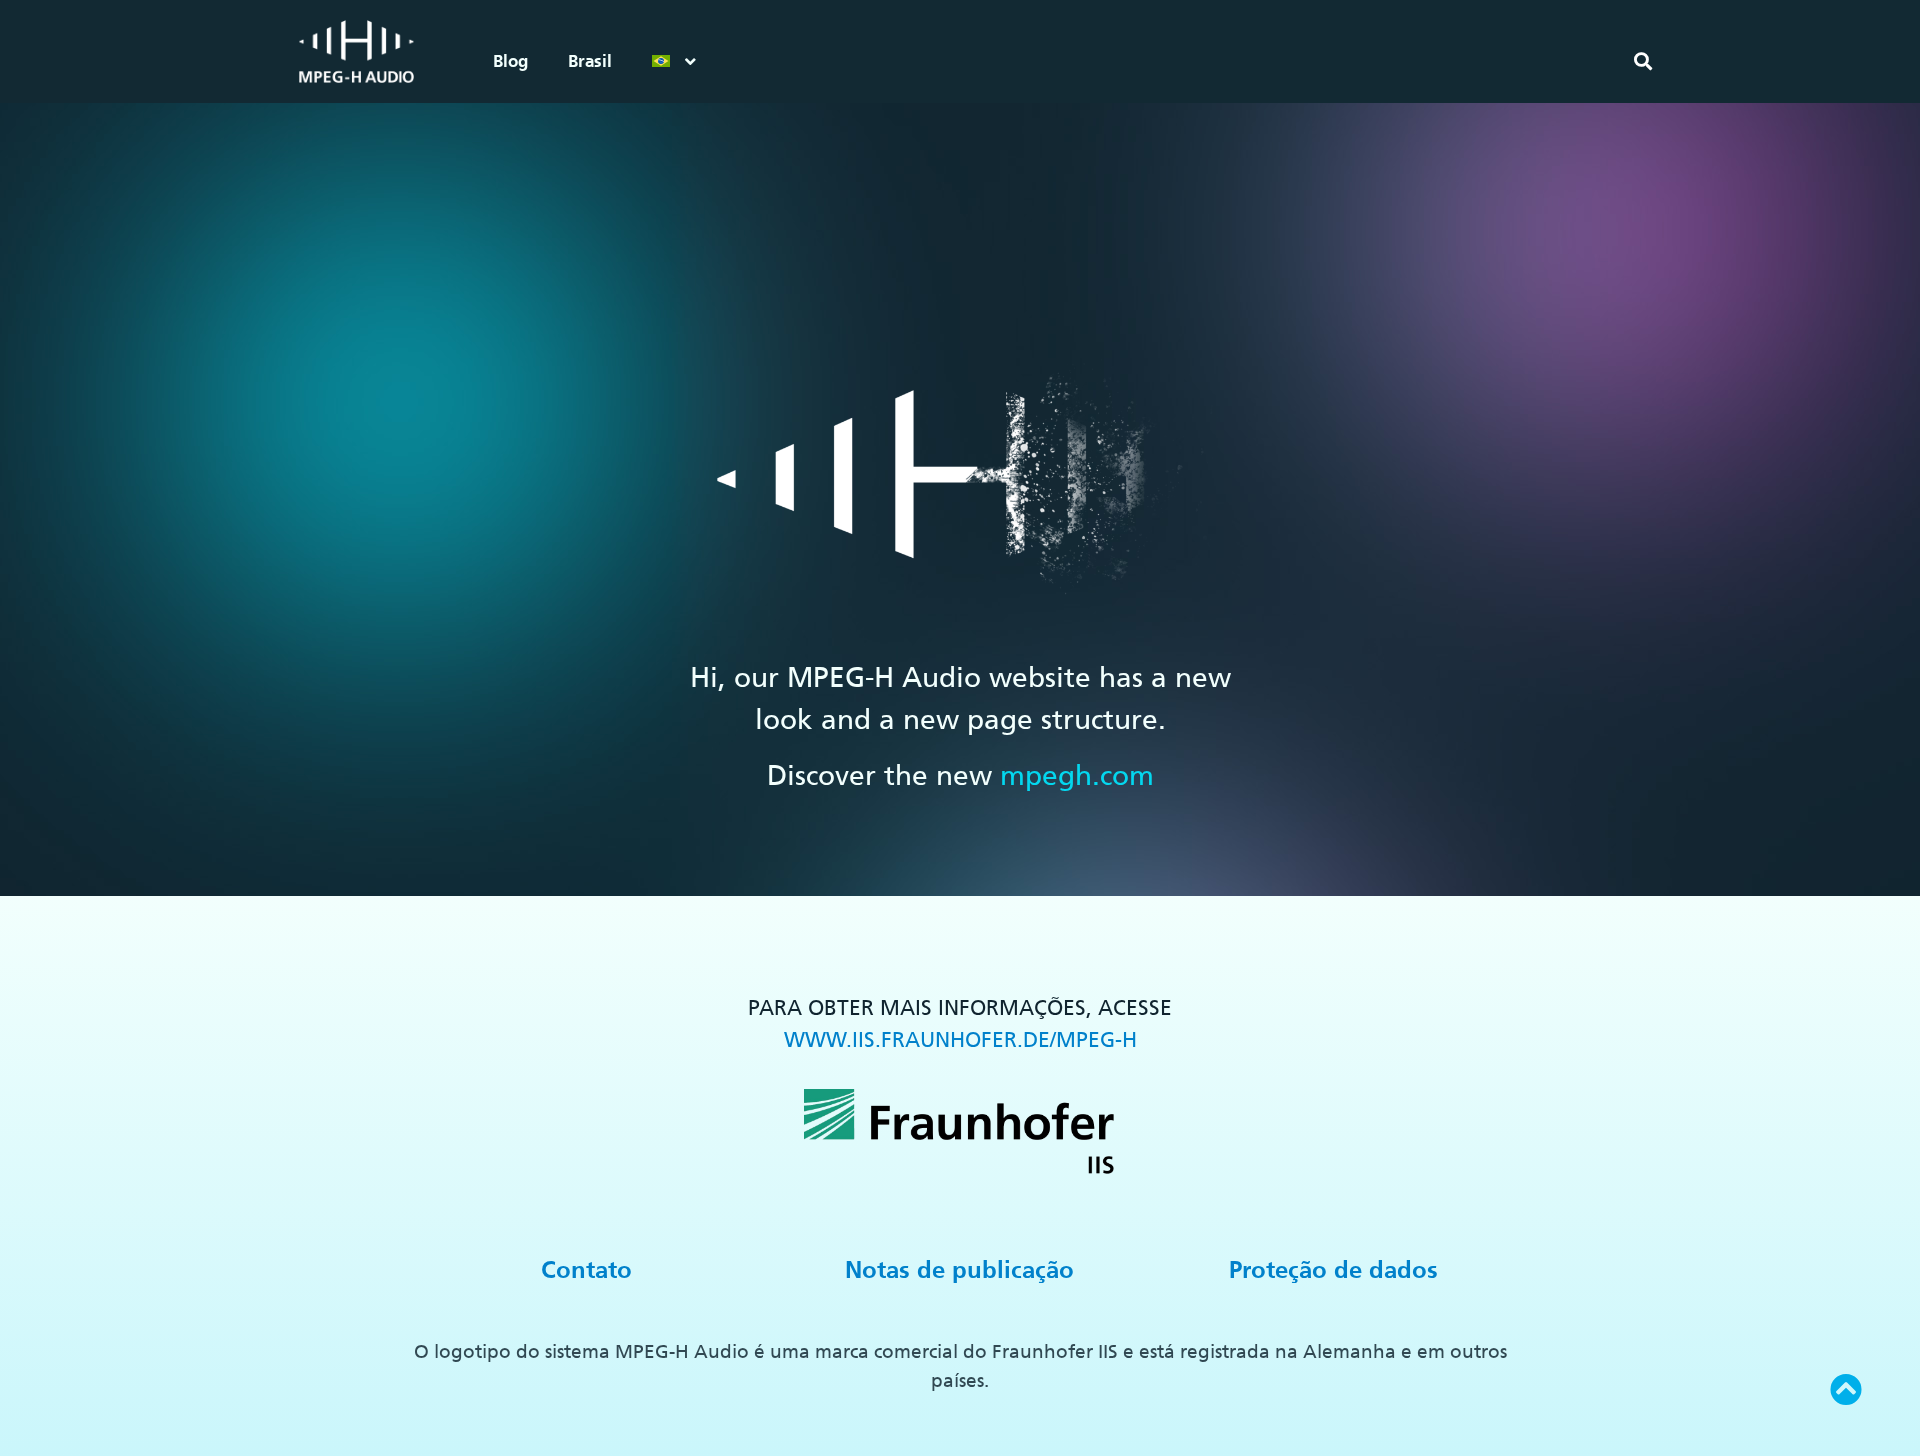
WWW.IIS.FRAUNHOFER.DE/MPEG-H (960, 1039)
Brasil (590, 60)
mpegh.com (1077, 775)
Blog (510, 60)
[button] (1642, 61)
